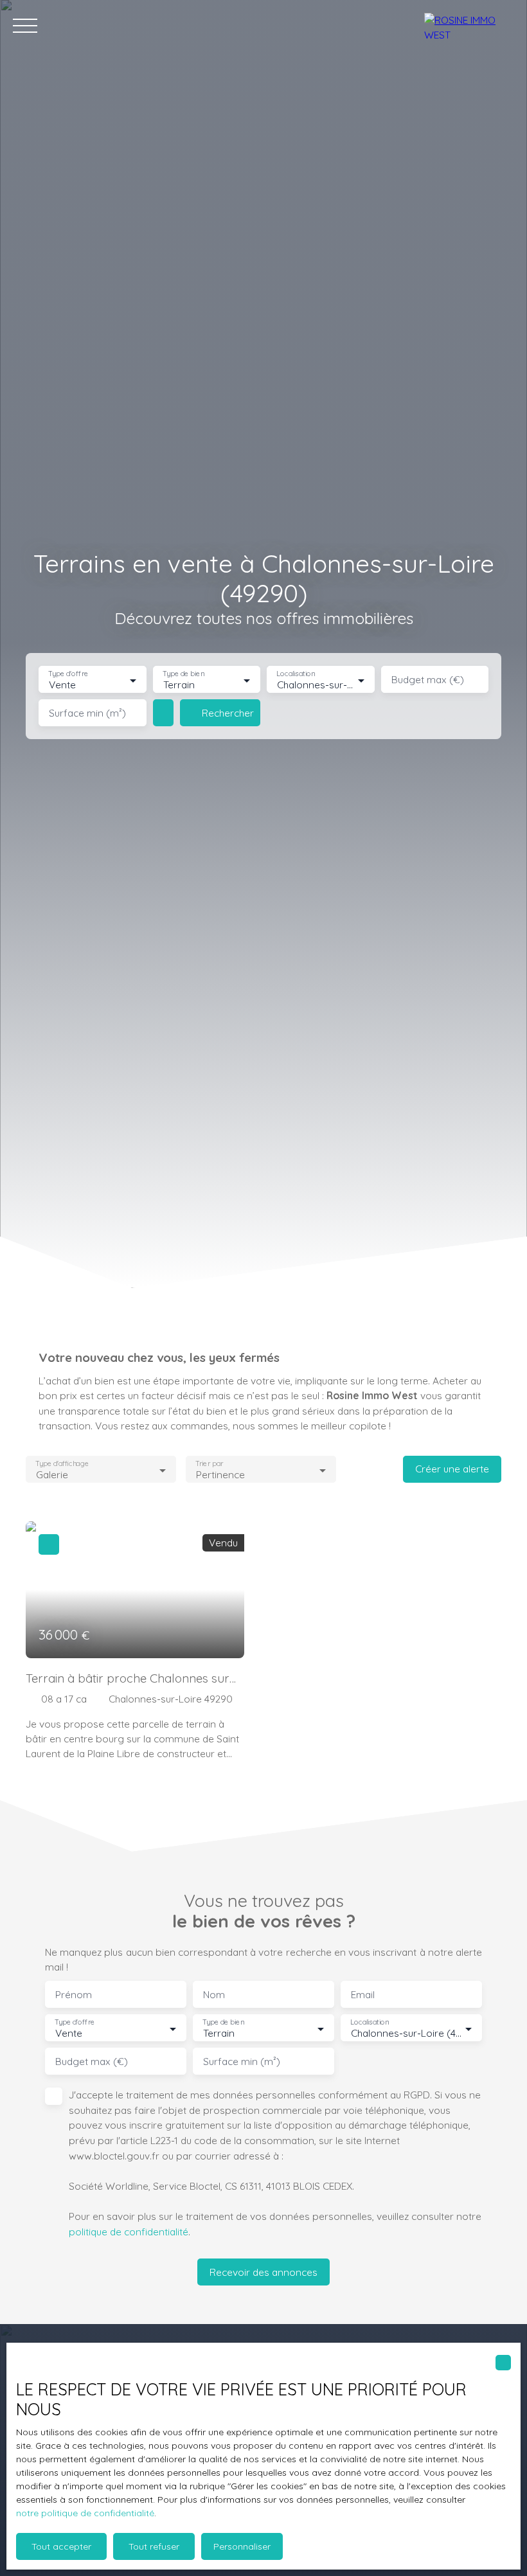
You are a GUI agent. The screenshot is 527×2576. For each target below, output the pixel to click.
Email (363, 1995)
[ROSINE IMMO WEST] (469, 26)
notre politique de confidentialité (85, 2513)
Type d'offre (68, 674)
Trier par (210, 1464)
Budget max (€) (428, 680)
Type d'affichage (62, 1464)
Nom (214, 1995)
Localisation (296, 674)
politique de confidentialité (129, 2232)
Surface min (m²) (87, 713)
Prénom (74, 1995)
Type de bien (183, 674)
